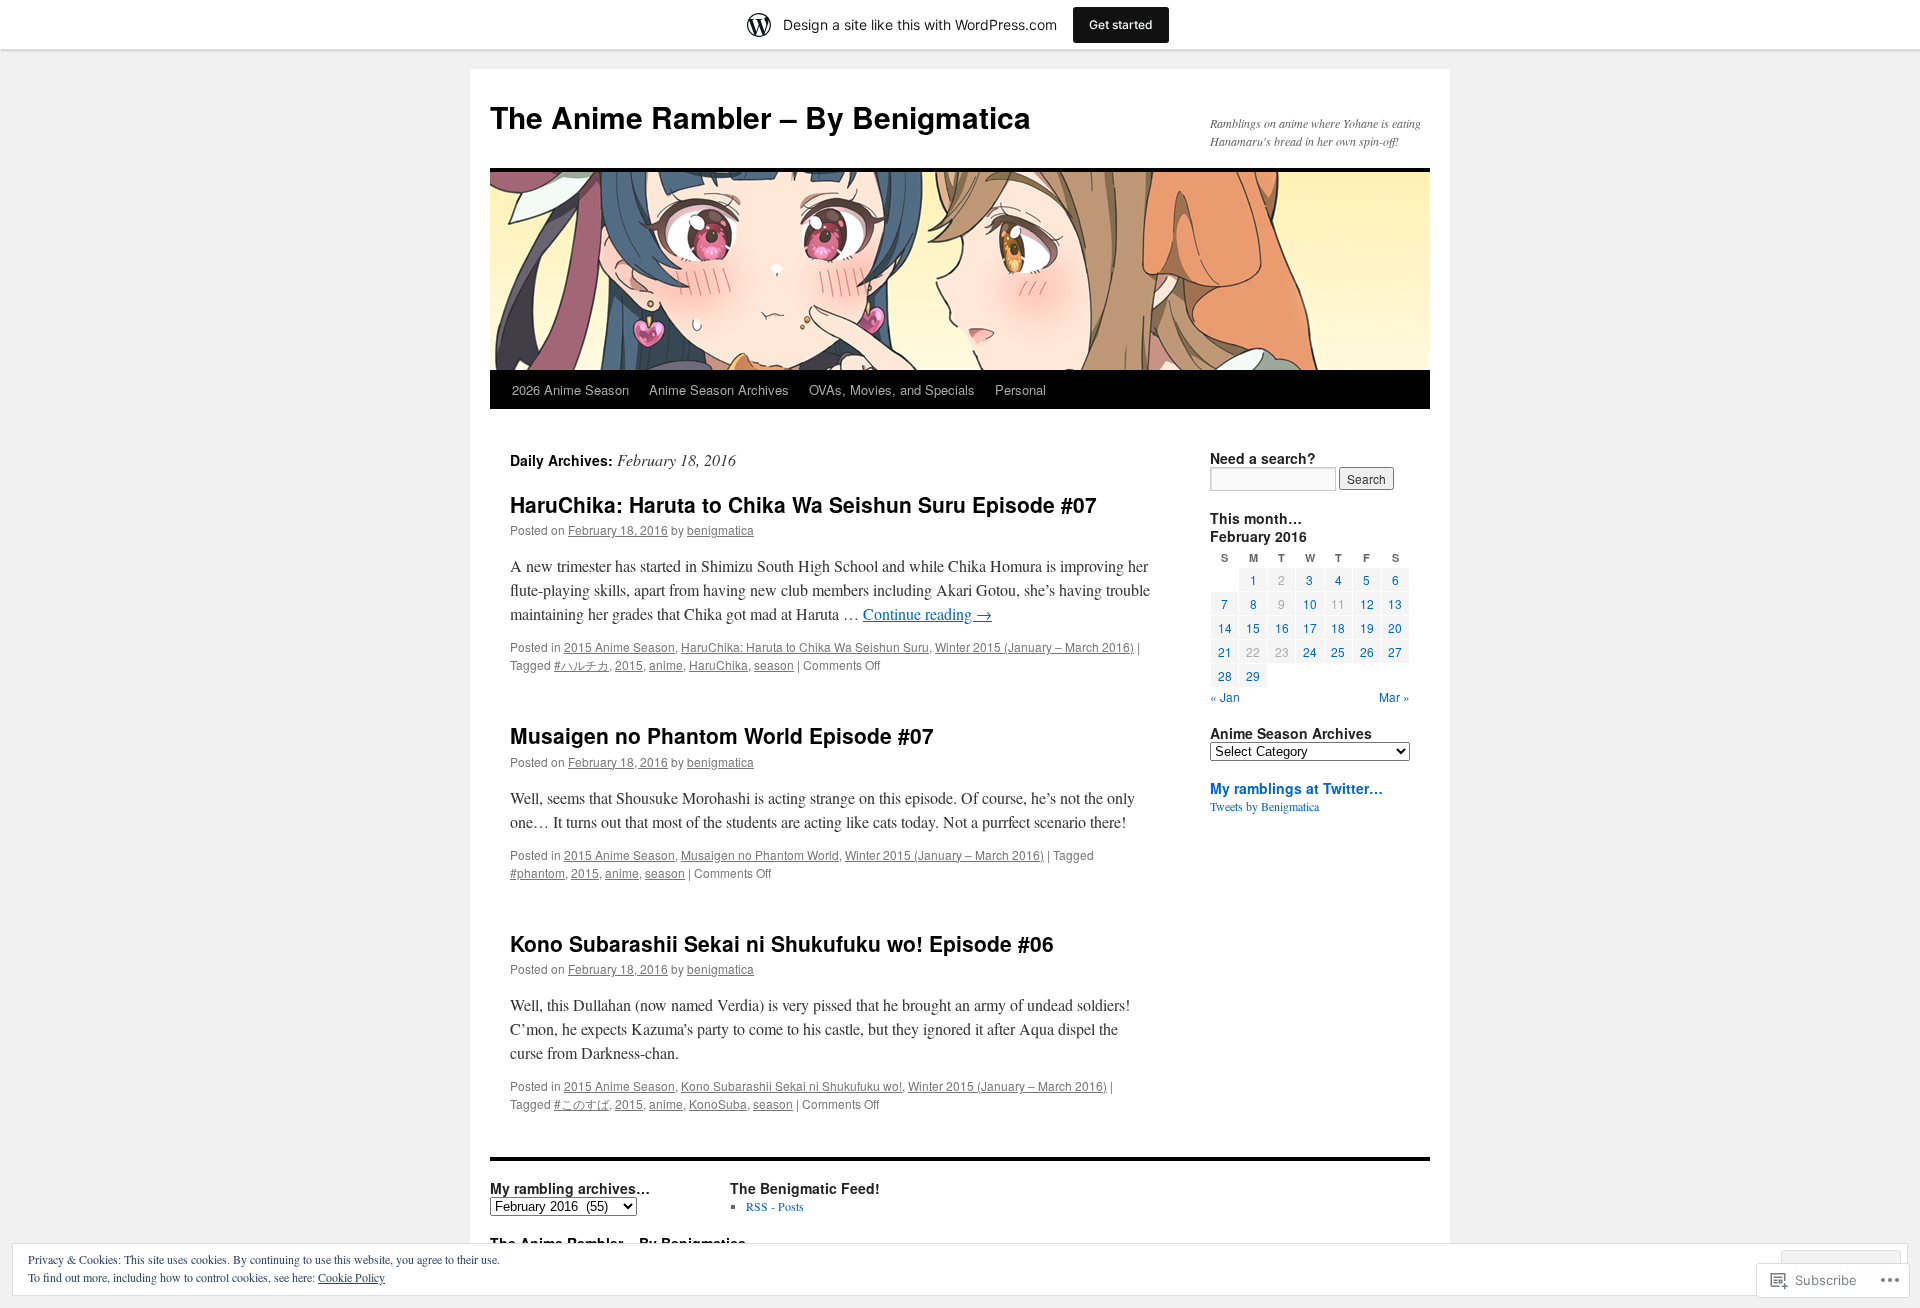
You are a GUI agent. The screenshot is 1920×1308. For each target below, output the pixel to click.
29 (1253, 675)
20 (1395, 627)
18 (1338, 627)
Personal (1020, 389)
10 (1310, 603)
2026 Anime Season (570, 389)
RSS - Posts (775, 1206)
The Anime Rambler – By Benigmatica (760, 116)
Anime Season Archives (719, 389)
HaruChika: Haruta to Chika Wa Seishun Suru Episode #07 (803, 504)
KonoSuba (718, 1103)
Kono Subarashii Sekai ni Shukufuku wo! (791, 1085)
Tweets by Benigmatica (1264, 806)
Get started (1121, 24)
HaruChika (718, 664)
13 (1395, 603)
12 (1367, 603)
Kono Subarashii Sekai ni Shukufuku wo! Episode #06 (782, 943)
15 (1253, 627)
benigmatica (720, 529)
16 (1282, 627)
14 (1225, 627)
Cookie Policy (351, 1277)
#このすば (581, 1103)
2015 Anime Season (619, 646)
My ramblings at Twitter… (1296, 788)
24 (1310, 651)
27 (1395, 651)
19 (1367, 627)
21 (1225, 651)
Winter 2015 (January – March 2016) (1034, 646)
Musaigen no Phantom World (760, 854)
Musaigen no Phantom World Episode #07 (722, 735)
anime (666, 664)
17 (1310, 627)
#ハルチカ (581, 664)
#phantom (537, 872)
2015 (629, 664)
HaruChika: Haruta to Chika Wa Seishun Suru (805, 646)
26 (1367, 651)
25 (1338, 651)
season (774, 664)
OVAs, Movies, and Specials (892, 389)
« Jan (1225, 696)
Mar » (1394, 696)
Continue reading (927, 613)
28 (1225, 675)
